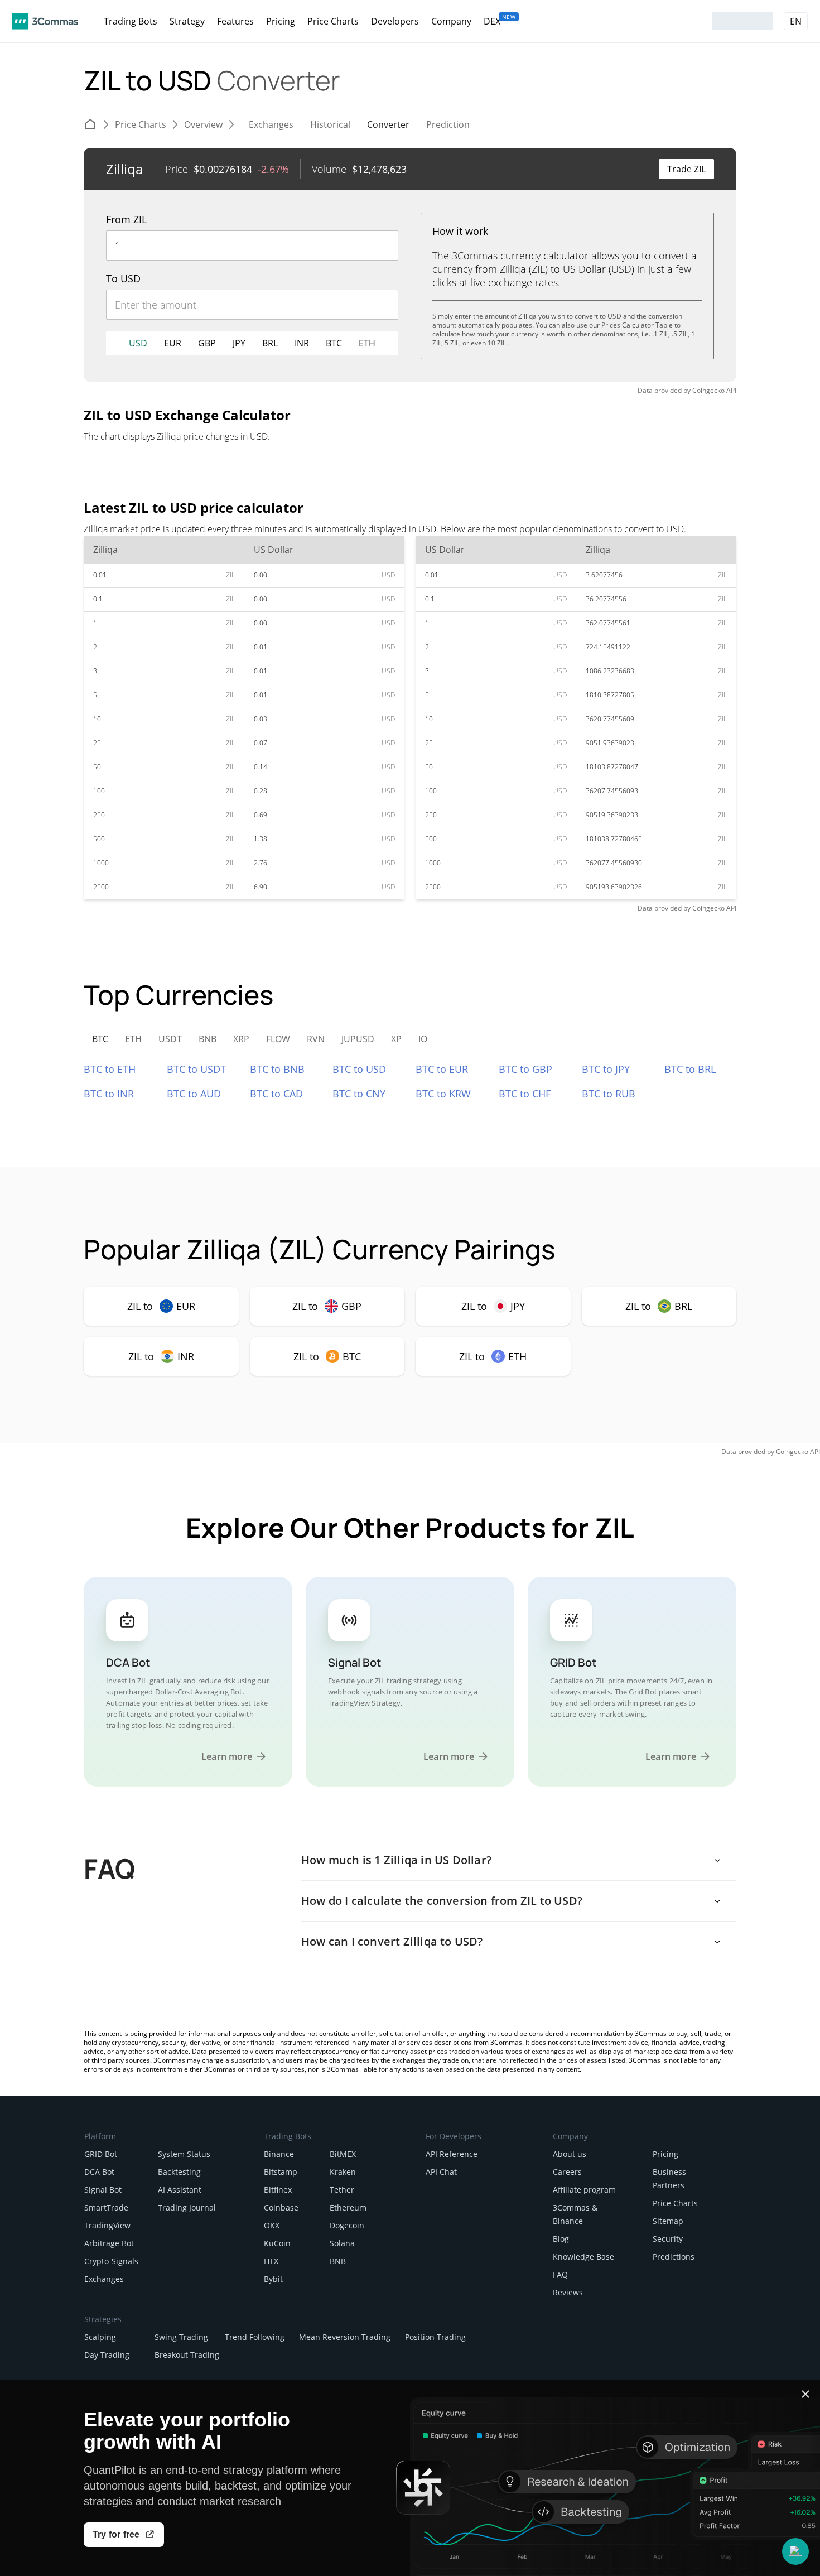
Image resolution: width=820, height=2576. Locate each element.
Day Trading (107, 2355)
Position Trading (435, 2337)
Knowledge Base (583, 2257)
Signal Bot (103, 2190)
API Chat (441, 2172)
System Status (184, 2154)
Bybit (273, 2279)
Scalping (100, 2337)
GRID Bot (101, 2154)
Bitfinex (278, 2190)
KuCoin (277, 2243)
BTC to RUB (609, 1094)
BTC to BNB (277, 1069)
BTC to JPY (606, 1069)
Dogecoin (347, 2225)
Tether (342, 2190)
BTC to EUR (442, 1069)
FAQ (560, 2274)
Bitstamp (281, 2172)
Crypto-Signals (111, 2261)
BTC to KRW (443, 1094)
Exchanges (104, 2279)
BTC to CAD (276, 1094)
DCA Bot (99, 2172)
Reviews (568, 2292)
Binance (279, 2154)
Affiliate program (584, 2190)
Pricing (665, 2154)
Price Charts (675, 2203)
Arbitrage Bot (109, 2243)
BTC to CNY (359, 1094)
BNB (338, 2261)
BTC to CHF (525, 1094)
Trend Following (255, 2337)
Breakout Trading (187, 2355)
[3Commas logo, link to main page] (45, 21)
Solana (342, 2243)
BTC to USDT (196, 1069)
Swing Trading (181, 2337)
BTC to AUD (194, 1094)
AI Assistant (180, 2190)
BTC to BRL (690, 1069)
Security (668, 2239)
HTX (271, 2261)
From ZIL (126, 219)
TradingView (107, 2225)
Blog (561, 2239)
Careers (567, 2172)
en (796, 21)
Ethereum (348, 2207)
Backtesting (179, 2172)
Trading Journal (187, 2207)
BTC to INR (109, 1094)
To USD (123, 278)
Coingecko (708, 390)
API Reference (452, 2154)
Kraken (343, 2172)
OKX (272, 2225)
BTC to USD (359, 1069)
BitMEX (343, 2154)
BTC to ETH (110, 1069)
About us (570, 2154)
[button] (795, 2551)
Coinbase (281, 2207)
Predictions (674, 2257)
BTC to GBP (525, 1069)
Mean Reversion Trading (345, 2337)
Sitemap (668, 2221)
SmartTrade (106, 2207)
